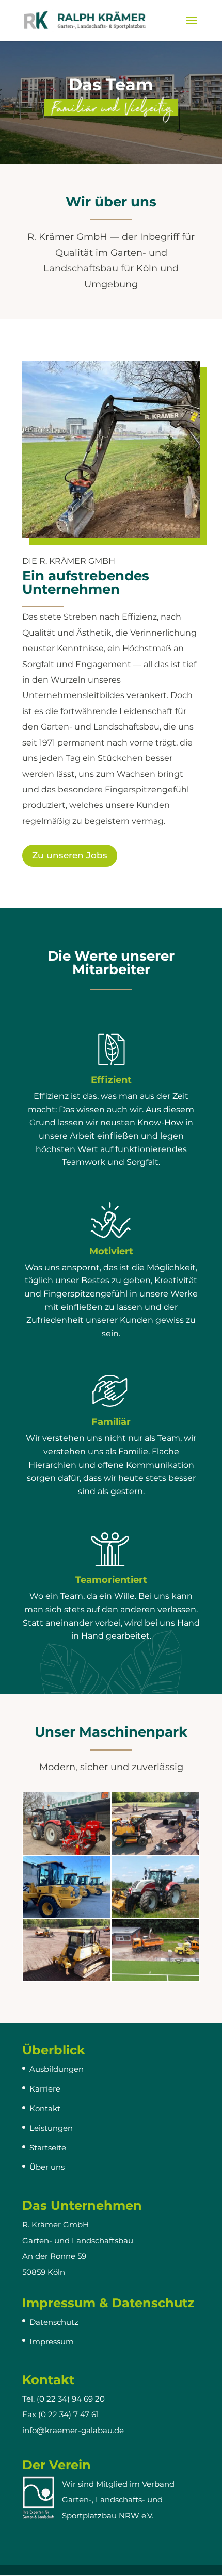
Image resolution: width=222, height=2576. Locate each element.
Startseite (48, 2148)
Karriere (45, 2089)
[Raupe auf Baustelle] (67, 1978)
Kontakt (45, 2108)
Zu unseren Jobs (70, 855)
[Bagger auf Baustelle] (155, 1852)
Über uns (47, 2167)
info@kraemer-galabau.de (73, 2430)
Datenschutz (54, 2322)
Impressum (52, 2342)
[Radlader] (67, 1915)
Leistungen (51, 2128)
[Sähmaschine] (67, 1852)
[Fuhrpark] (155, 1978)
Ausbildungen (57, 2069)
